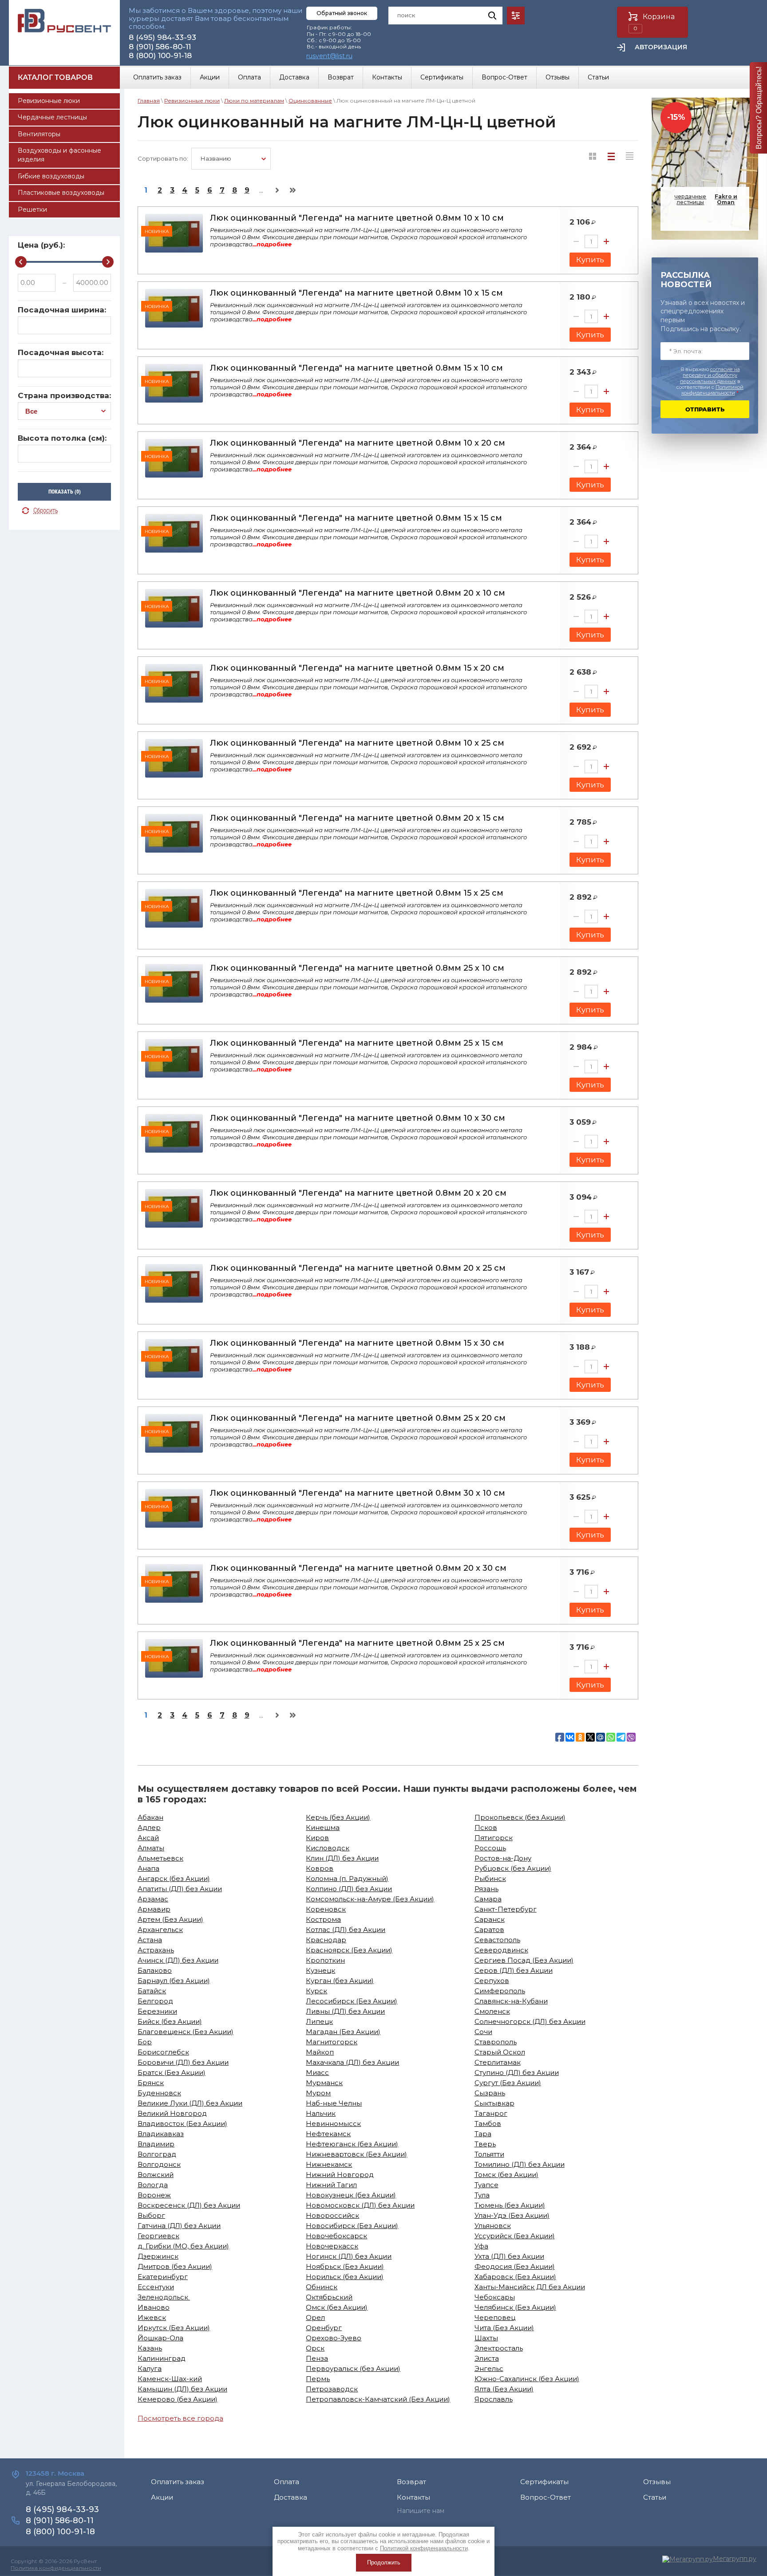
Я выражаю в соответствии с (710, 381)
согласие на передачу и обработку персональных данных (710, 375)
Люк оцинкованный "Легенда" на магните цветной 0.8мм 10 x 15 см (356, 293)
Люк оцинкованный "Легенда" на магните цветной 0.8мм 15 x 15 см (356, 518)
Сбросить (46, 511)
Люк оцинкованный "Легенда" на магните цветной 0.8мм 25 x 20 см (358, 1418)
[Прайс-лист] (630, 156)
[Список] (611, 156)
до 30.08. (703, 219)
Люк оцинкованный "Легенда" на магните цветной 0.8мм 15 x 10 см (356, 368)
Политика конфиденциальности (56, 2568)
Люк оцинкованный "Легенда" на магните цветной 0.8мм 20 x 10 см (358, 593)
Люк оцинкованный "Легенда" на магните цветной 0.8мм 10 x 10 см (357, 218)
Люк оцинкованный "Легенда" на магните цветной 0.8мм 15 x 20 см (357, 668)
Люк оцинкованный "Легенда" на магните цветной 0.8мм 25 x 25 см (357, 1643)
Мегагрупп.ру (735, 2559)
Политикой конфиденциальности (712, 390)
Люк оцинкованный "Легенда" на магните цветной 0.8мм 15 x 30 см (357, 1343)
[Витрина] (593, 156)
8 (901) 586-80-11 (160, 47)
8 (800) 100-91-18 (160, 55)
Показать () (65, 492)
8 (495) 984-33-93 (162, 37)
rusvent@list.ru (329, 56)
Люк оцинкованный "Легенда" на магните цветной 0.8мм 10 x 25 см (357, 743)
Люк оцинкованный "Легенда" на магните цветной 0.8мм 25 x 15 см (357, 1043)
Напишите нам (421, 2511)
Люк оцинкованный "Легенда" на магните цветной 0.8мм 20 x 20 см (358, 1193)
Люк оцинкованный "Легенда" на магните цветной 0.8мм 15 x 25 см (357, 893)
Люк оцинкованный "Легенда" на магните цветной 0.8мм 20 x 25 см (358, 1268)
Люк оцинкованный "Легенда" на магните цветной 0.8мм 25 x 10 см (357, 968)
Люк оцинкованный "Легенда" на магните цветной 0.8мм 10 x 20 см (358, 443)
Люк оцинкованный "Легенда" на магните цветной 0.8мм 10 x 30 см (358, 1118)
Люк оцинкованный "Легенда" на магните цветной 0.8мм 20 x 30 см (358, 1568)
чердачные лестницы (706, 199)
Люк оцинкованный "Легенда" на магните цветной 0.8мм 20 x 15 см (357, 818)
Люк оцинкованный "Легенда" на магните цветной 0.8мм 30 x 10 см (358, 1493)
